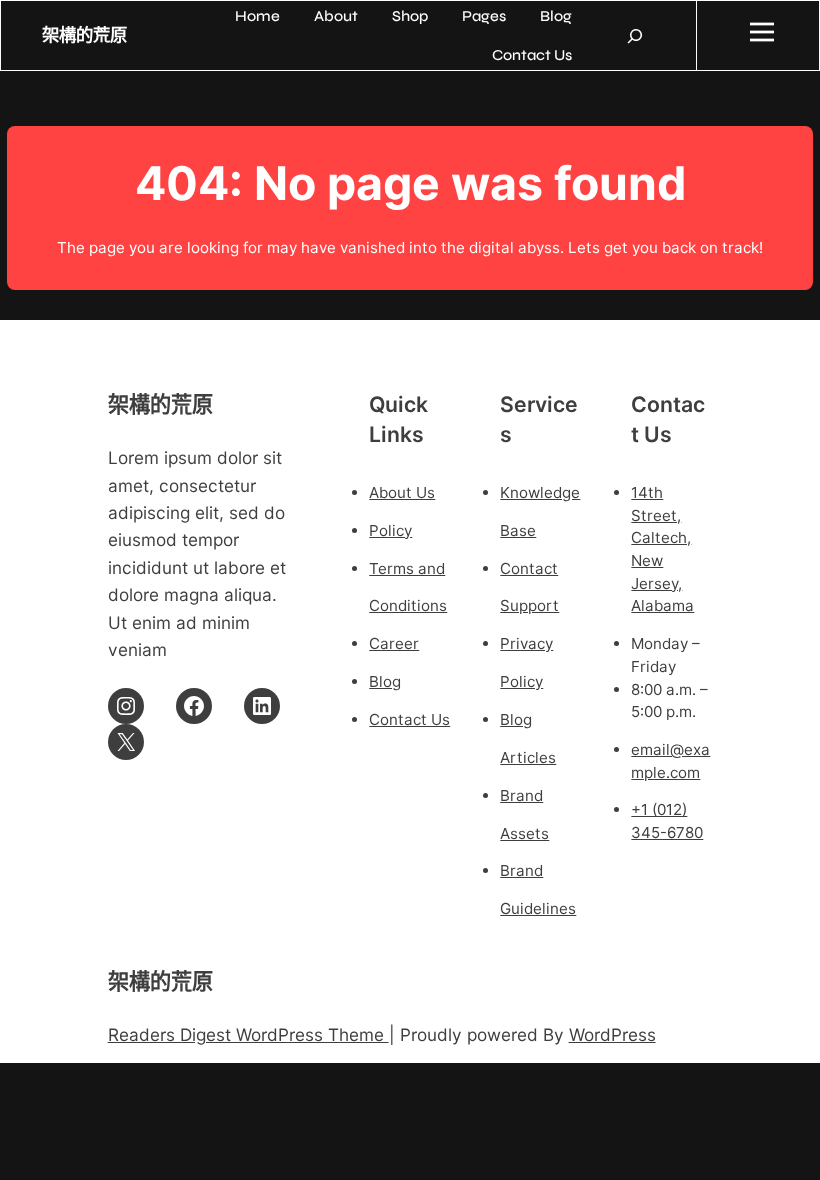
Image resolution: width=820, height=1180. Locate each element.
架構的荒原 (84, 35)
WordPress (612, 1034)
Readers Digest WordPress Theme (248, 1034)
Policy (390, 530)
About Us (402, 492)
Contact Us (409, 719)
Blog (385, 681)
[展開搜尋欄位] (635, 36)
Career (394, 643)
